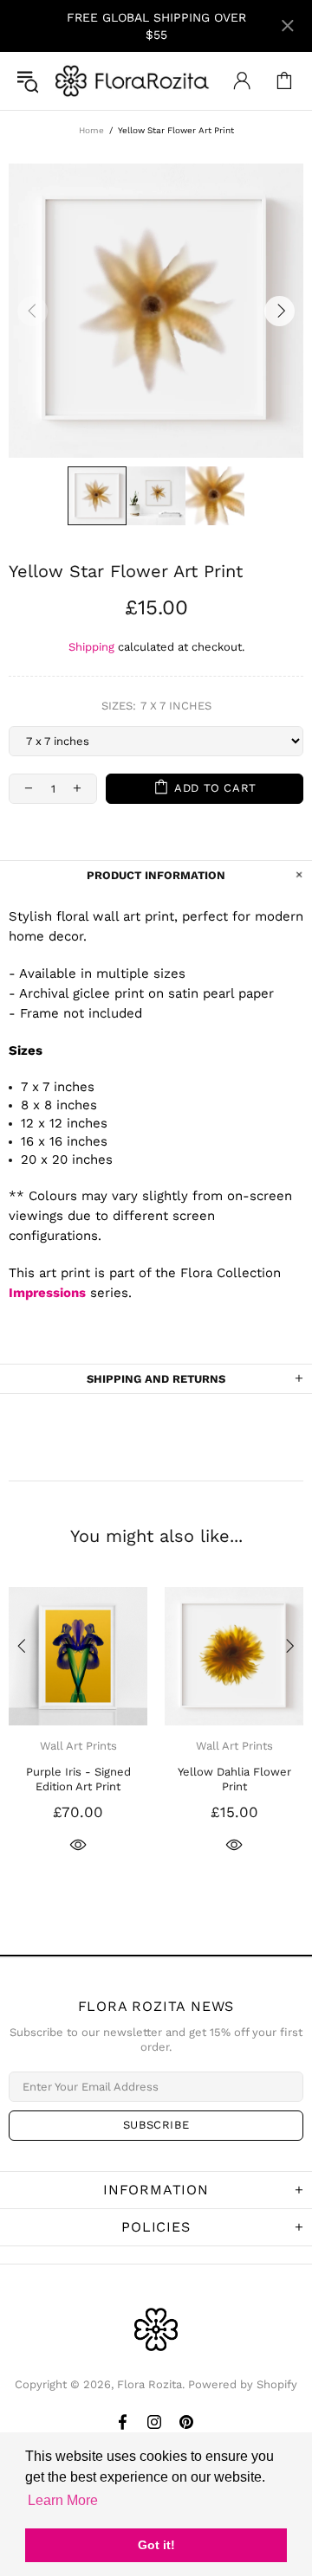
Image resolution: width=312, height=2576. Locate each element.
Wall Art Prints (78, 1746)
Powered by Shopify (243, 2384)
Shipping (91, 647)
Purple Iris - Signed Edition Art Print (78, 1779)
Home (91, 130)
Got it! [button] (156, 2545)
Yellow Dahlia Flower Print (234, 1779)
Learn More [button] (63, 2500)
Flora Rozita (133, 81)
